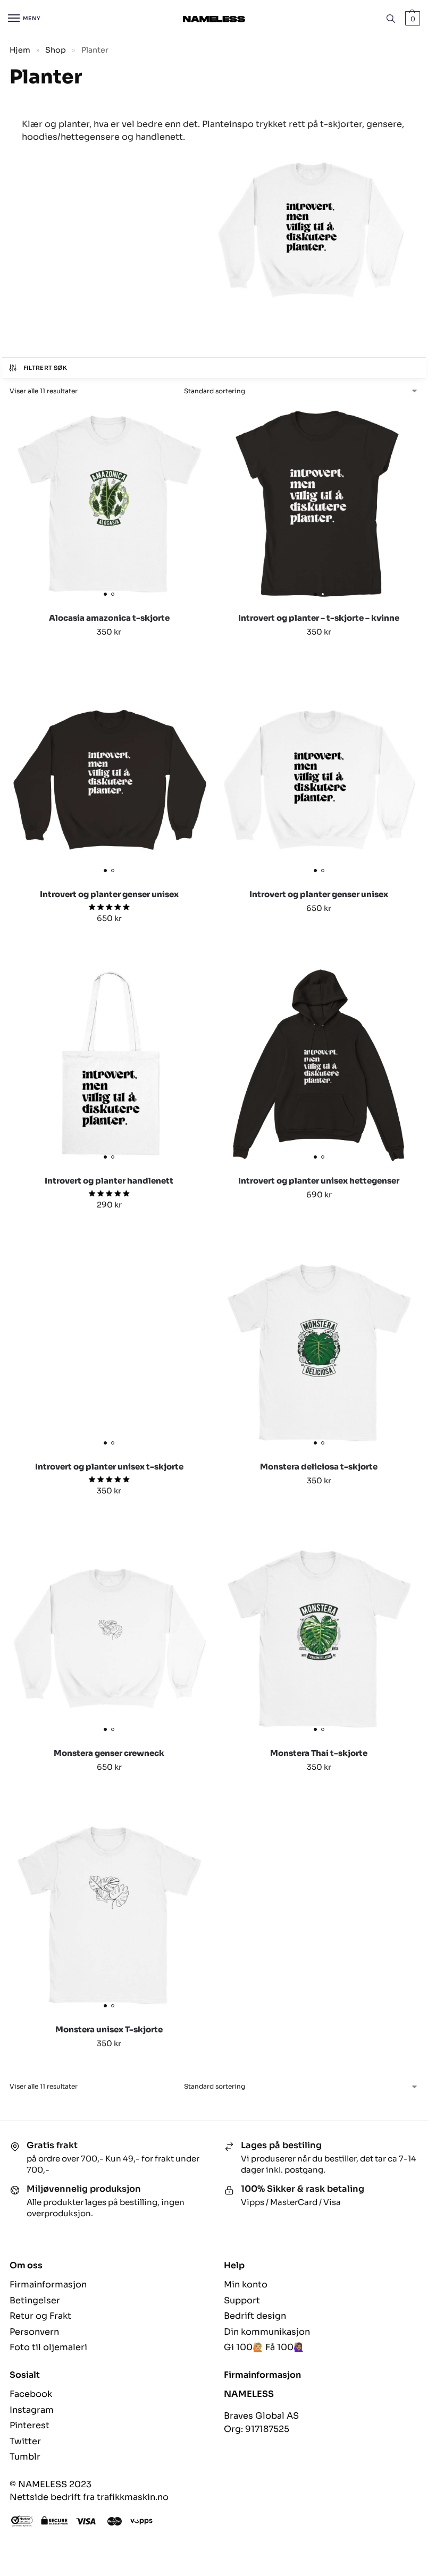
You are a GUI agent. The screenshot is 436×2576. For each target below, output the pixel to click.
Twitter (25, 2441)
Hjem (20, 50)
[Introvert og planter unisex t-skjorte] (109, 1352)
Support (242, 2300)
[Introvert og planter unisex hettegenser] (319, 1066)
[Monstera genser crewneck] (109, 1638)
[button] (411, 19)
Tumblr (25, 2457)
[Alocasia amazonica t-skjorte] (109, 504)
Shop (56, 50)
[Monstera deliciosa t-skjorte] (319, 1352)
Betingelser (35, 2300)
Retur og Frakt (40, 2316)
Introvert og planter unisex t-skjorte (109, 1467)
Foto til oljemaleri (48, 2347)
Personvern (34, 2332)
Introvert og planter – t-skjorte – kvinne (319, 618)
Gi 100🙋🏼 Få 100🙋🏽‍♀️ (264, 2347)
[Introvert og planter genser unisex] (109, 780)
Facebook (31, 2394)
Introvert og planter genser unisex (109, 894)
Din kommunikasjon (267, 2332)
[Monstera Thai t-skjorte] (319, 1638)
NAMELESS (249, 2394)
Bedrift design (255, 2316)
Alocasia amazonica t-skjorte (109, 618)
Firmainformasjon (48, 2284)
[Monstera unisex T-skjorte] (109, 1915)
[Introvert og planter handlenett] (109, 1066)
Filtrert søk (45, 368)
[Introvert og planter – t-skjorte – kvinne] (319, 504)
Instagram (32, 2410)
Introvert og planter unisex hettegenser (319, 1181)
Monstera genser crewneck (109, 1753)
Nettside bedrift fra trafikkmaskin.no (89, 2497)
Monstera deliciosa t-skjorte (319, 1467)
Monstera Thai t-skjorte (319, 1753)
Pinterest (30, 2425)
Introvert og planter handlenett (109, 1181)
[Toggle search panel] (391, 19)
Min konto (246, 2284)
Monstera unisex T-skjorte (109, 2029)
